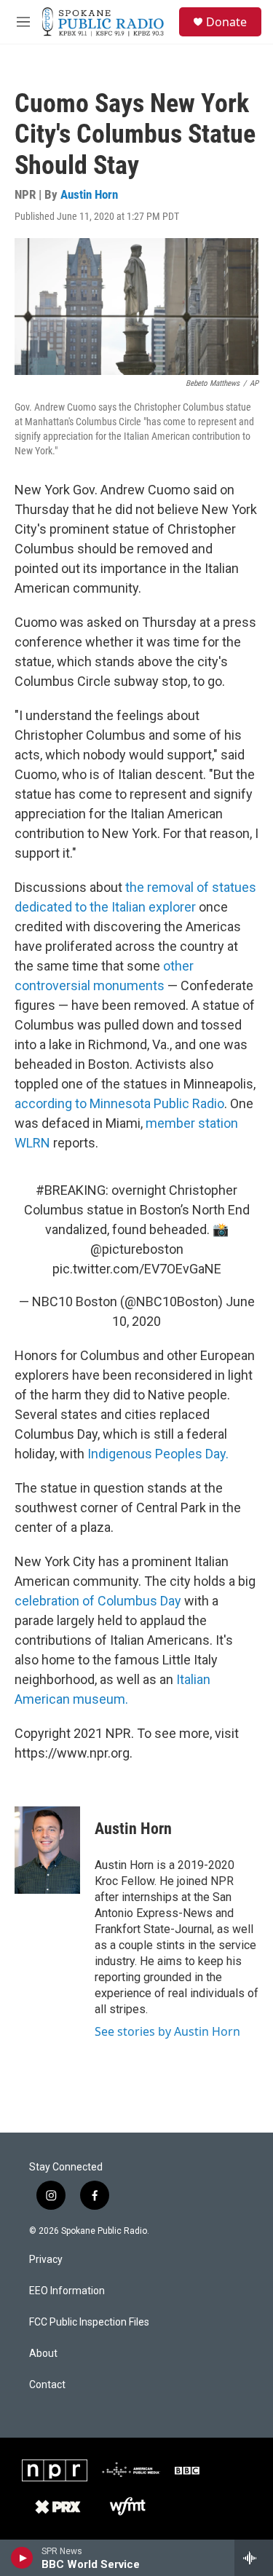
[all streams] (254, 2558)
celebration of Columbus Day (98, 1601)
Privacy (46, 2260)
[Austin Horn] (47, 1850)
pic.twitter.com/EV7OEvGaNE (137, 1269)
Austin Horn (89, 194)
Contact (47, 2385)
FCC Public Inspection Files (89, 2322)
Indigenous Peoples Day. (158, 1454)
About (43, 2354)
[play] (22, 2558)
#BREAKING (71, 1190)
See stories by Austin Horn (167, 2031)
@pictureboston (137, 1249)
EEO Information (67, 2291)
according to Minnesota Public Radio (119, 1103)
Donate (226, 22)
